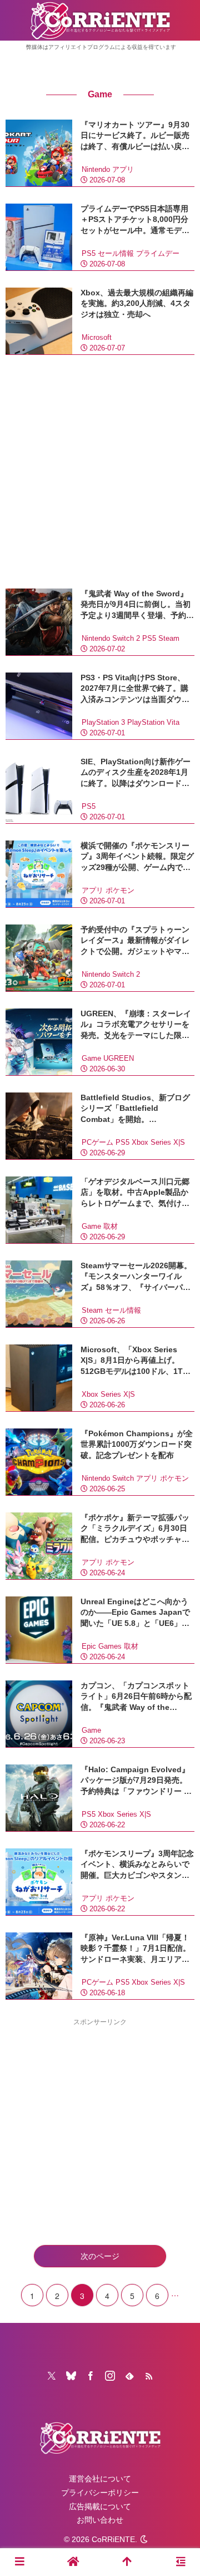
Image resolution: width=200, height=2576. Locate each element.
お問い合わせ (100, 2520)
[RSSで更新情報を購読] (149, 2376)
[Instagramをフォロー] (110, 2376)
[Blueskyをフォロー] (71, 2376)
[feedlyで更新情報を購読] (129, 2376)
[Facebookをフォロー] (91, 2376)
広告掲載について (100, 2506)
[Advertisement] (100, 472)
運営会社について (100, 2479)
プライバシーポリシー (100, 2493)
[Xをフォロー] (52, 2376)
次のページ (100, 2256)
